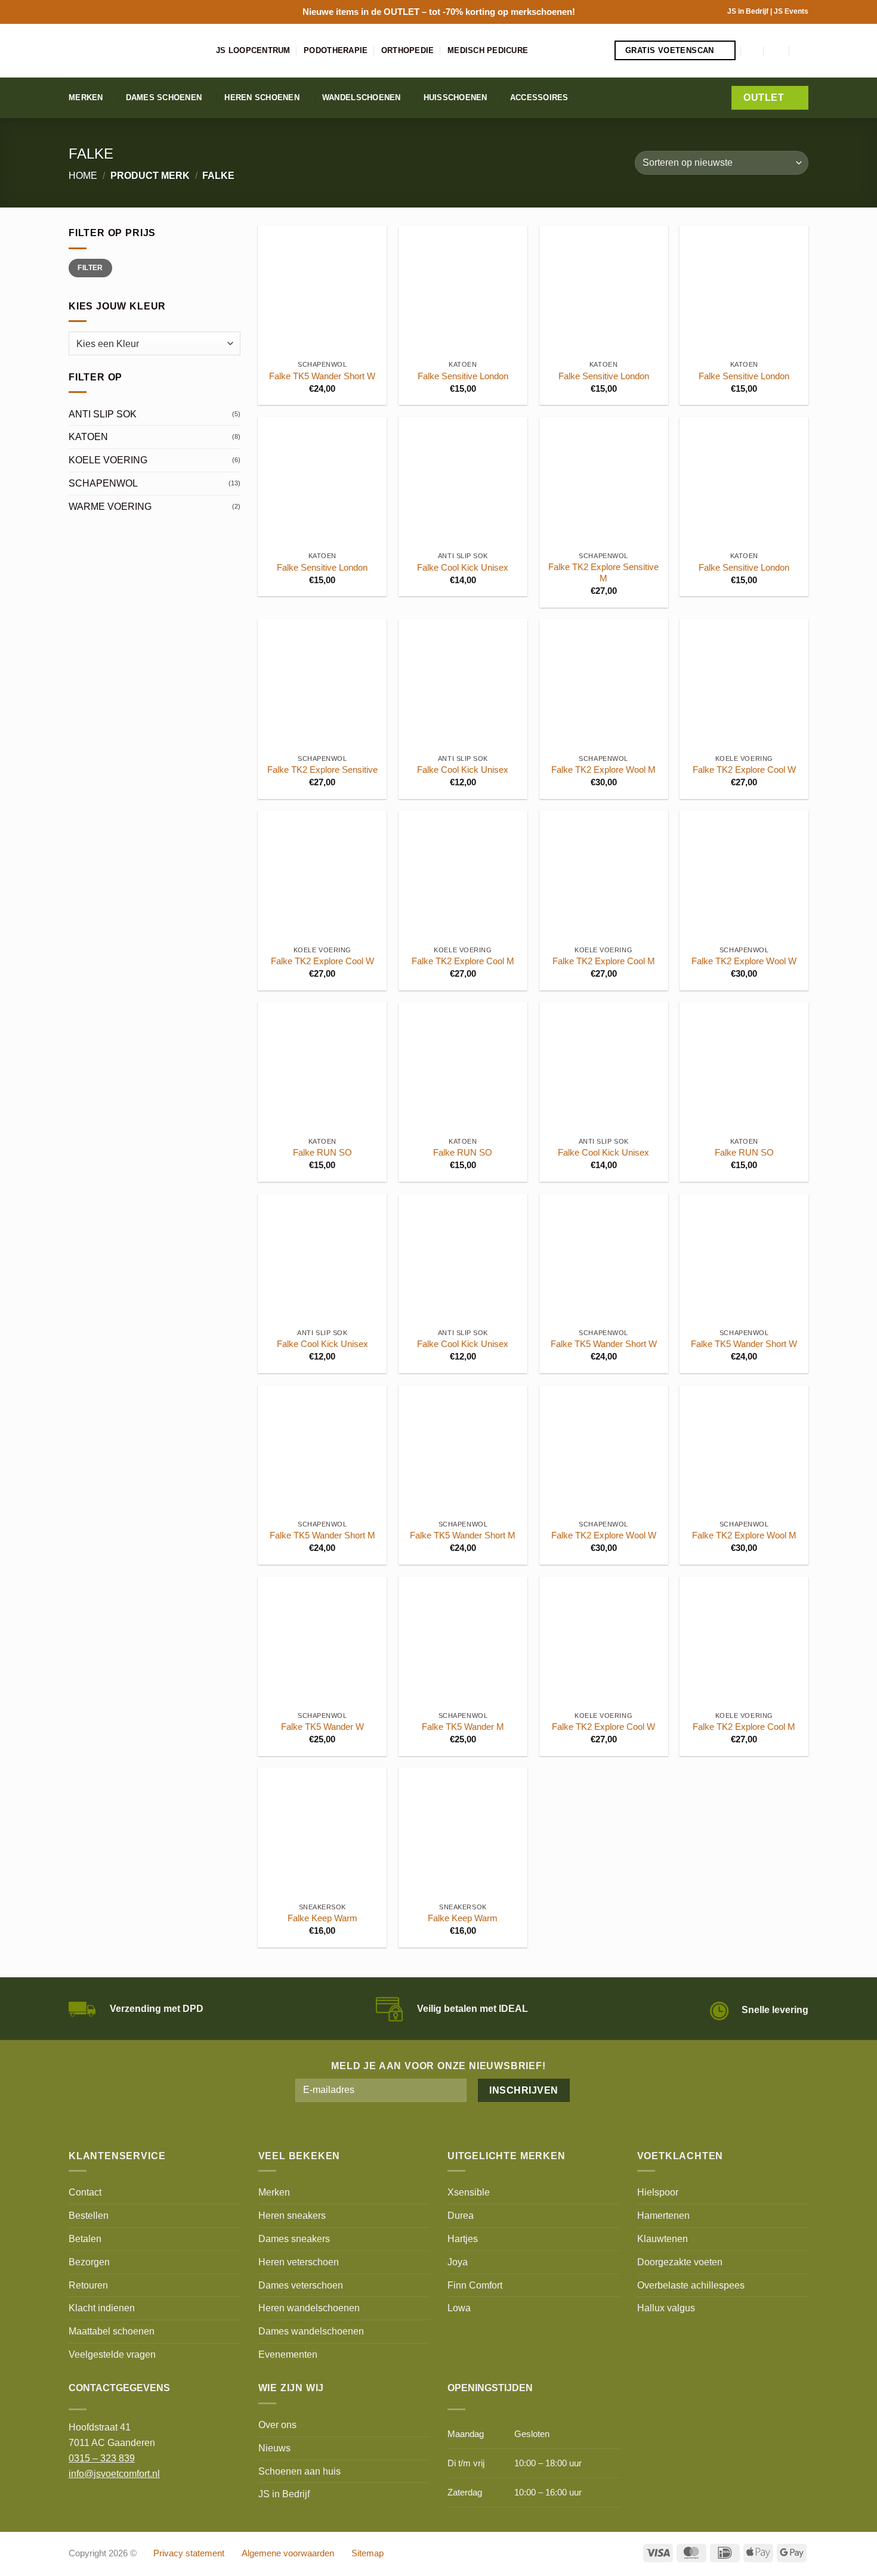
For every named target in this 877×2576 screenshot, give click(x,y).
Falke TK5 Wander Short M (322, 1535)
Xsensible (469, 2192)
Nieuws (274, 2448)
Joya (458, 2262)
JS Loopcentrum (253, 50)
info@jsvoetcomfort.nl (114, 2473)
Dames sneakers (294, 2238)
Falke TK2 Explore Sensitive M (603, 573)
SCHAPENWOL (103, 483)
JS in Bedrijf (749, 11)
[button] (753, 50)
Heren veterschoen (299, 2262)
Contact (85, 2192)
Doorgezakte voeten (680, 2262)
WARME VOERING (110, 506)
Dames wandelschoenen (311, 2331)
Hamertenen (663, 2215)
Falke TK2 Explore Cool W (744, 770)
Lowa (459, 2308)
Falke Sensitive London (463, 376)
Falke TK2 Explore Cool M (463, 961)
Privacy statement (189, 2553)
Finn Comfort (475, 2285)
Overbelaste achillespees (691, 2285)
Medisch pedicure (488, 50)
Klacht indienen (102, 2308)
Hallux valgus (666, 2308)
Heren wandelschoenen (309, 2308)
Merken (86, 97)
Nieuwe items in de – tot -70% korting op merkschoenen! (439, 12)
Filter (90, 268)
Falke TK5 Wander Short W (322, 376)
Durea (461, 2215)
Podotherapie (336, 50)
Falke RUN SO (322, 1153)
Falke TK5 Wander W (322, 1727)
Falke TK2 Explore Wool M (603, 770)
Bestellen (89, 2215)
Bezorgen (89, 2262)
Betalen (85, 2238)
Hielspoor (658, 2192)
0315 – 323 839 (102, 2458)
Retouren (88, 2285)
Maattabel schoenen (112, 2331)
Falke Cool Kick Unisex (463, 568)
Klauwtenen (663, 2238)
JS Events (791, 11)
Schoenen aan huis (299, 2471)
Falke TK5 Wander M (463, 1727)
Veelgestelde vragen (112, 2354)
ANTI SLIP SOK (103, 414)
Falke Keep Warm (322, 1918)
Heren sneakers (292, 2215)
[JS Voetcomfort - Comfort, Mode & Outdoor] (133, 51)
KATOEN (88, 436)
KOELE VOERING (108, 460)
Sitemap (368, 2553)
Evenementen (288, 2354)
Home (83, 175)
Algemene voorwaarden (288, 2553)
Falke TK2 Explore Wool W (744, 961)
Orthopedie (408, 50)
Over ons (277, 2425)
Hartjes (463, 2238)
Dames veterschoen (301, 2285)
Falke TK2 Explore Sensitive (322, 770)
